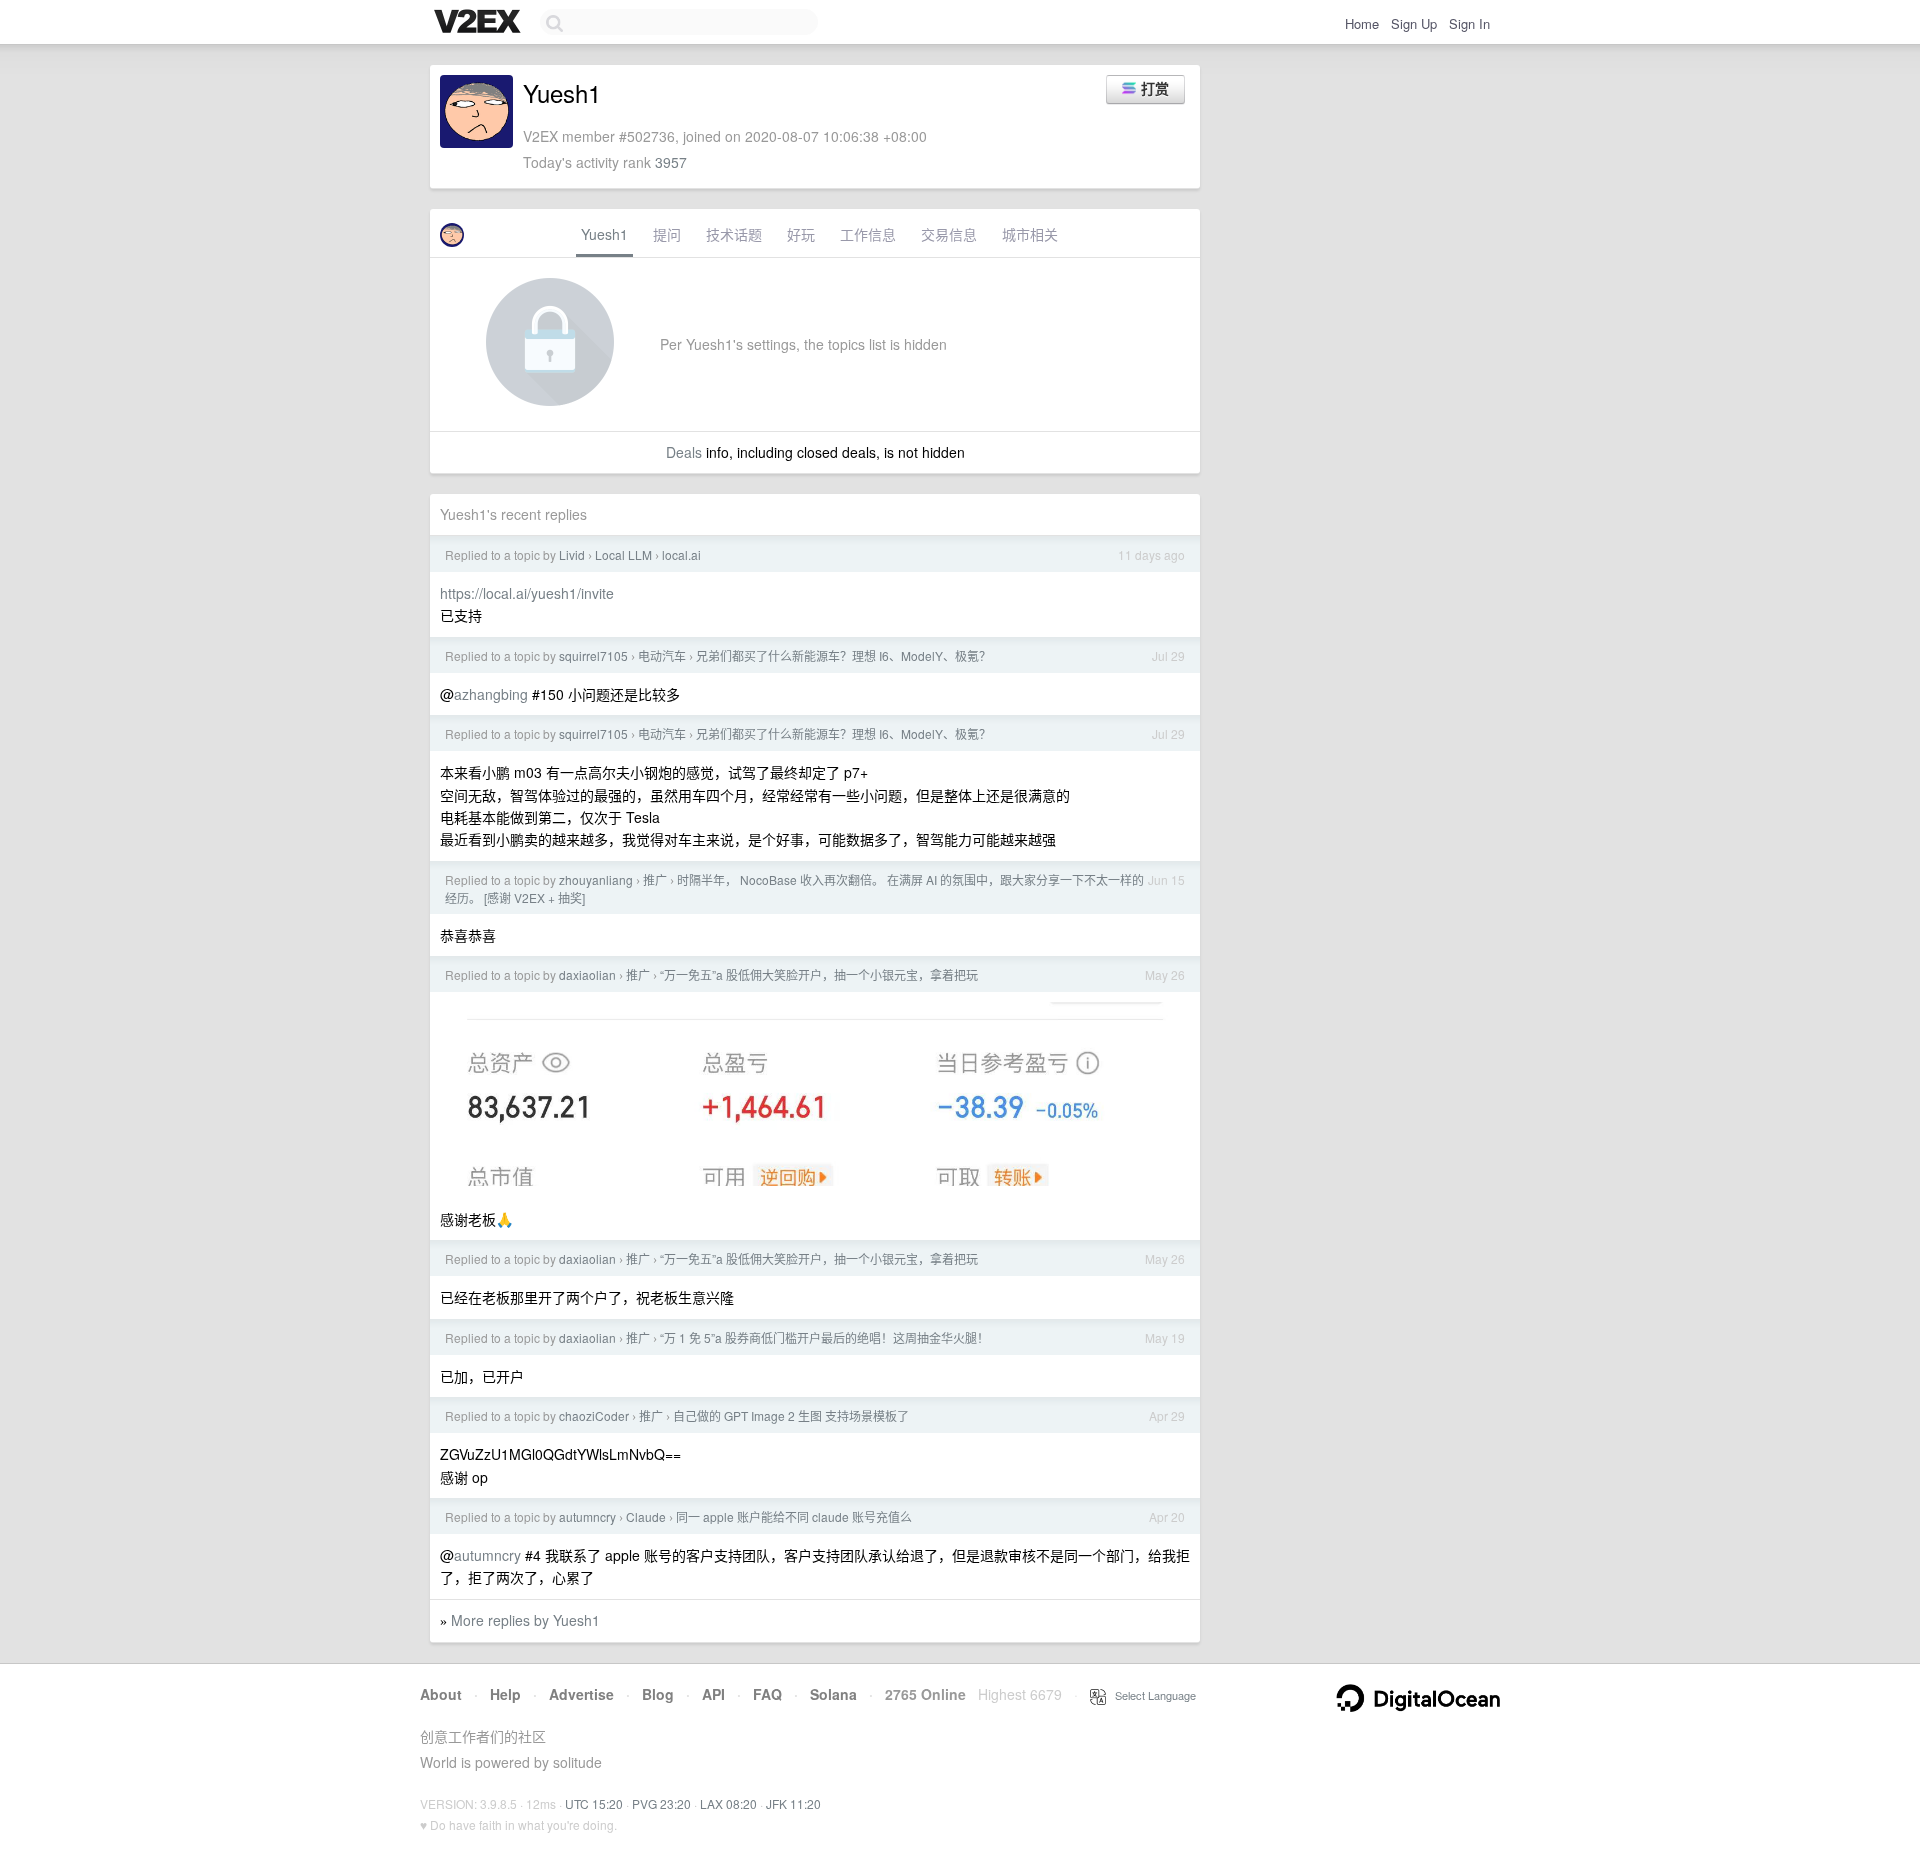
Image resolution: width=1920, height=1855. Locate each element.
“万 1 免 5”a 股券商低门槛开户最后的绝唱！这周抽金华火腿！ (824, 1337)
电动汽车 (662, 655)
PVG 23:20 (661, 1803)
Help (505, 1694)
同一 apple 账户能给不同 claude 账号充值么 (794, 1516)
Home (1362, 23)
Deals (684, 452)
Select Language (1151, 1695)
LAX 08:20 (728, 1803)
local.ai (681, 554)
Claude (646, 1516)
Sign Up (1414, 23)
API (713, 1694)
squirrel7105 (593, 655)
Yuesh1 (604, 234)
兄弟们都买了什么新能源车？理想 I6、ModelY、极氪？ (843, 655)
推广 (655, 879)
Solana (833, 1694)
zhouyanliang (596, 879)
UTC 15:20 (594, 1803)
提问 (667, 234)
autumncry (587, 1516)
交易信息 (949, 234)
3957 (671, 162)
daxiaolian (587, 974)
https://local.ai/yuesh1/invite (527, 593)
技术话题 (734, 234)
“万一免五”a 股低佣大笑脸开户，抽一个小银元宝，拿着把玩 (819, 974)
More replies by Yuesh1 (525, 1620)
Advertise (581, 1694)
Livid (572, 554)
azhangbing (491, 694)
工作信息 (868, 234)
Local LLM (623, 554)
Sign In (1469, 23)
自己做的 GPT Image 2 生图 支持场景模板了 (791, 1415)
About (441, 1694)
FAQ (767, 1694)
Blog (658, 1694)
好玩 (801, 234)
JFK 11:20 (793, 1803)
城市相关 (1030, 234)
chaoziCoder (594, 1415)
